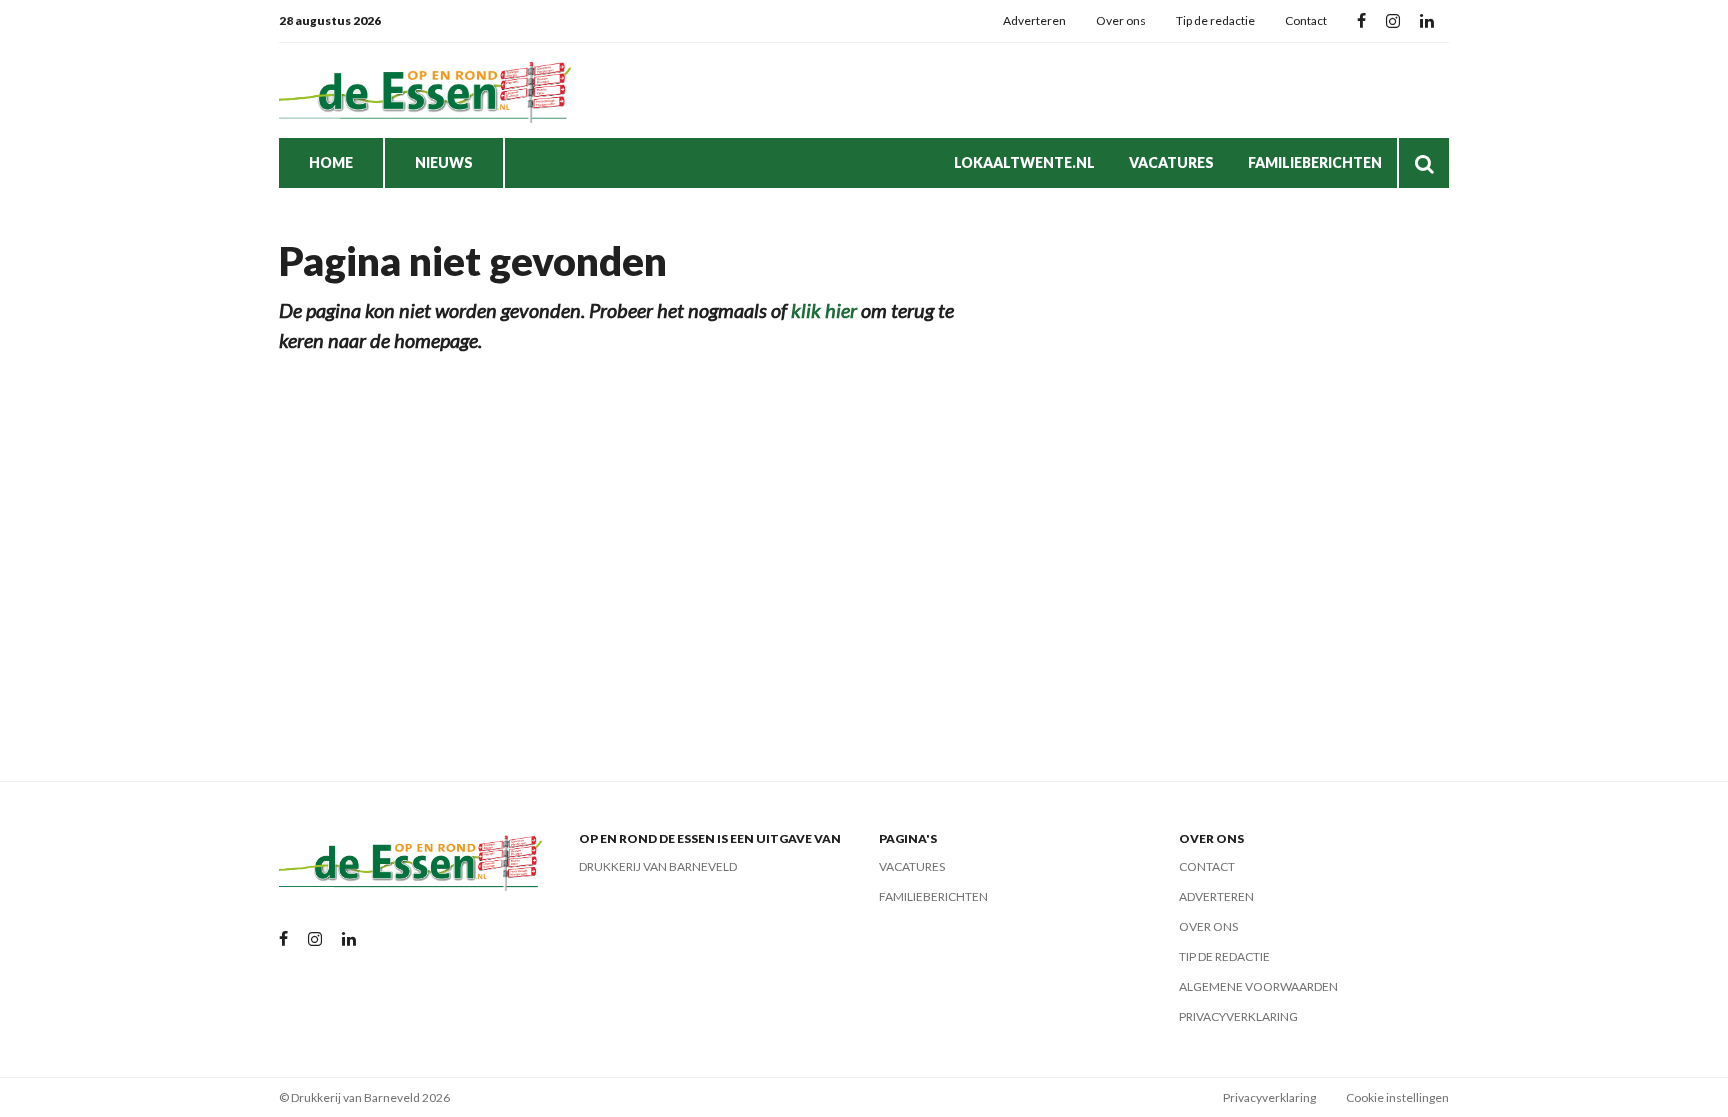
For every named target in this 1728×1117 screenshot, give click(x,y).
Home (331, 162)
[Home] (429, 90)
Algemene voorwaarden (1258, 986)
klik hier (824, 310)
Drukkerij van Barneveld (658, 866)
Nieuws (444, 162)
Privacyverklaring (1238, 1016)
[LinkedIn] (1427, 21)
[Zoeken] (1424, 163)
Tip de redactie (1215, 20)
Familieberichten (1315, 162)
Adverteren (1034, 20)
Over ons (1121, 20)
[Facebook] (1361, 21)
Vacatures (1171, 162)
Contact (1306, 20)
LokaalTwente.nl (1024, 162)
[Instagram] (1393, 21)
